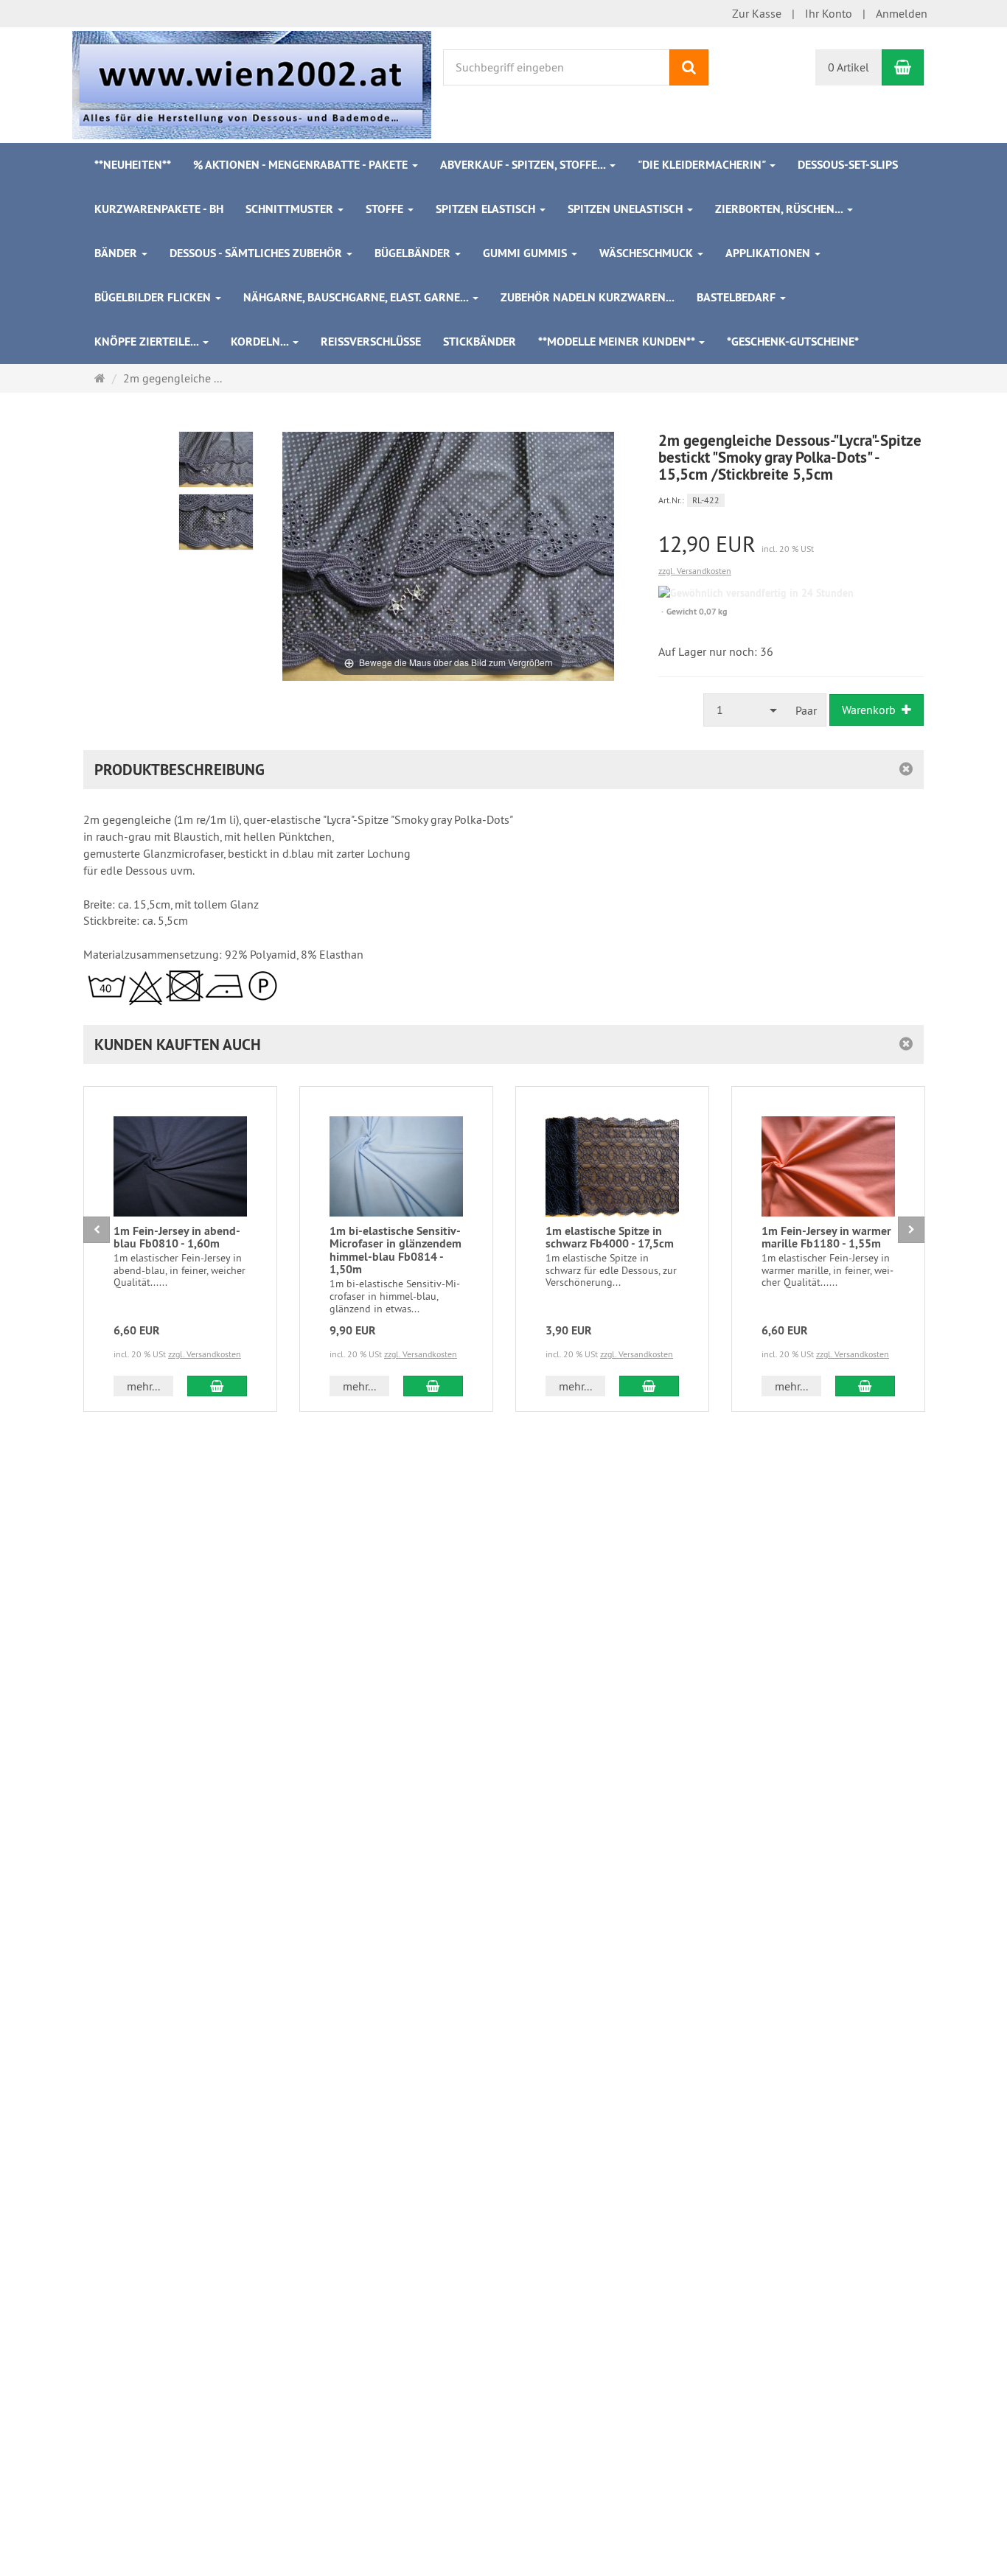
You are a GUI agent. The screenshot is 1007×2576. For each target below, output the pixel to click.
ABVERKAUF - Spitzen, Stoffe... (524, 165)
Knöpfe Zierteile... (148, 342)
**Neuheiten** (133, 165)
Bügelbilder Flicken (154, 297)
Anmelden (902, 13)
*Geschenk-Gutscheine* (793, 342)
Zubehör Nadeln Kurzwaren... (588, 297)
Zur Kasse (757, 13)
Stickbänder (480, 342)
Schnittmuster (291, 209)
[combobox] (745, 710)
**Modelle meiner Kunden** (618, 342)
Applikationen (769, 253)
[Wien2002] (252, 83)
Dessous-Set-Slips (848, 165)
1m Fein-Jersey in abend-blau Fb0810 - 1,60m (177, 1238)
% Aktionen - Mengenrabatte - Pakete (302, 165)
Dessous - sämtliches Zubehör (257, 253)
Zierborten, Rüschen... (780, 209)
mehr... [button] (143, 1386)
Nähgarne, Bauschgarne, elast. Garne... (357, 297)
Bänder (117, 253)
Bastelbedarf (738, 297)
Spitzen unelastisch (627, 209)
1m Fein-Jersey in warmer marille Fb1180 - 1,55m (826, 1238)
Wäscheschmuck (648, 253)
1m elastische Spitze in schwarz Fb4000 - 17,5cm (610, 1238)
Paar (806, 710)
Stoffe (386, 209)
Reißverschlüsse (371, 342)
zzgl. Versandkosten (695, 571)
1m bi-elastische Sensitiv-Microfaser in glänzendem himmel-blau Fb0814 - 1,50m (396, 1250)
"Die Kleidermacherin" (703, 165)
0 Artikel (849, 67)
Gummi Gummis (526, 253)
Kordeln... (261, 342)
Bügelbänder (414, 253)
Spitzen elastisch (487, 209)
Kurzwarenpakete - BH (159, 209)
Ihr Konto (829, 13)
